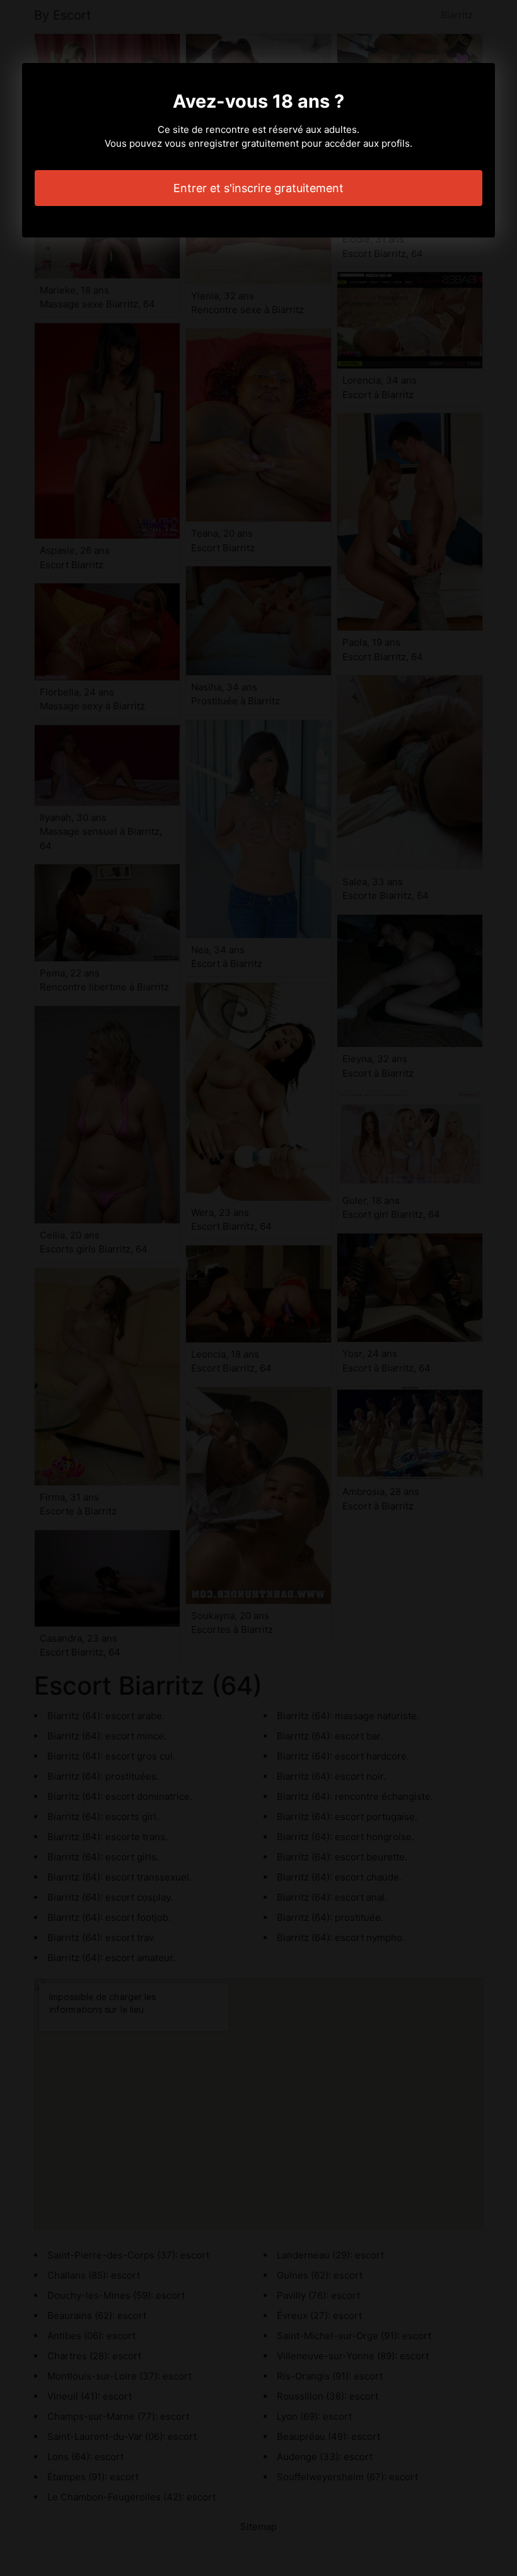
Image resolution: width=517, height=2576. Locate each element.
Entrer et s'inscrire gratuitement (258, 188)
